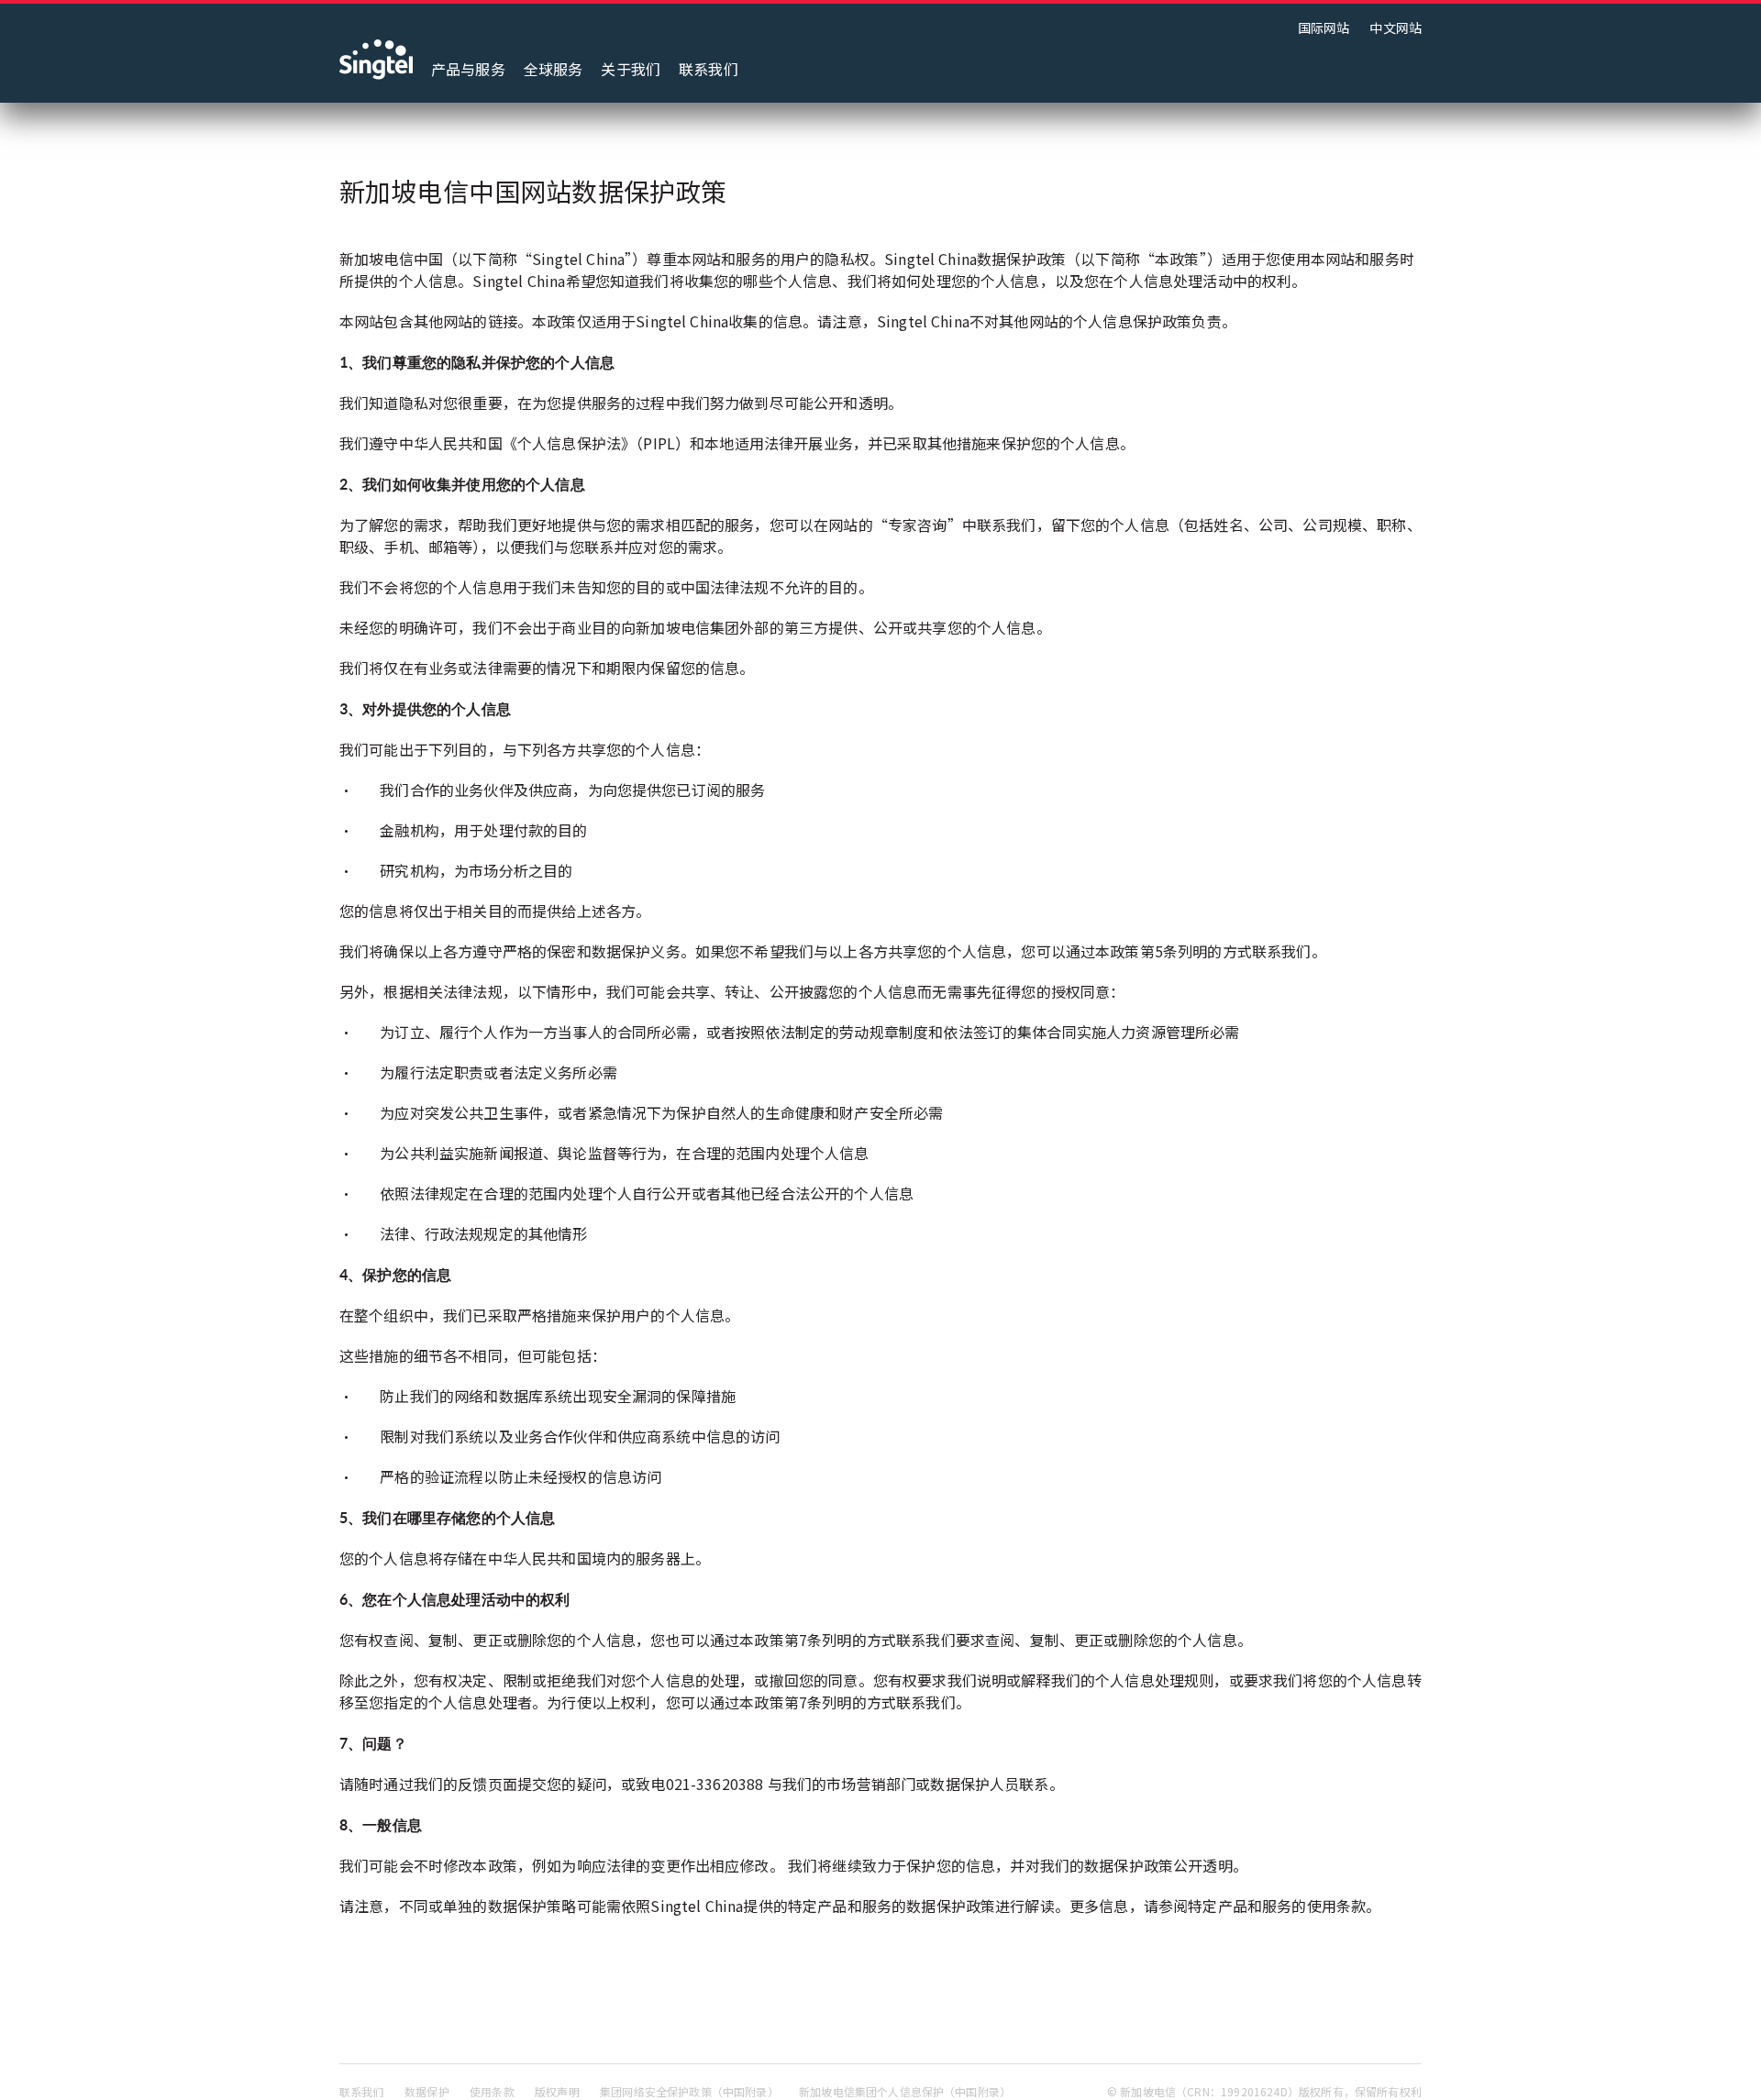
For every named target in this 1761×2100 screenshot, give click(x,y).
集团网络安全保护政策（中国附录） (689, 2091)
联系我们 (709, 69)
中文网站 (1396, 28)
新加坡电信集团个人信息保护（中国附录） (905, 2091)
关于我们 (631, 69)
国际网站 (1324, 28)
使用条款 (492, 2091)
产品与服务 (468, 69)
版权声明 (557, 2091)
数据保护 (427, 2091)
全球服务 (554, 69)
